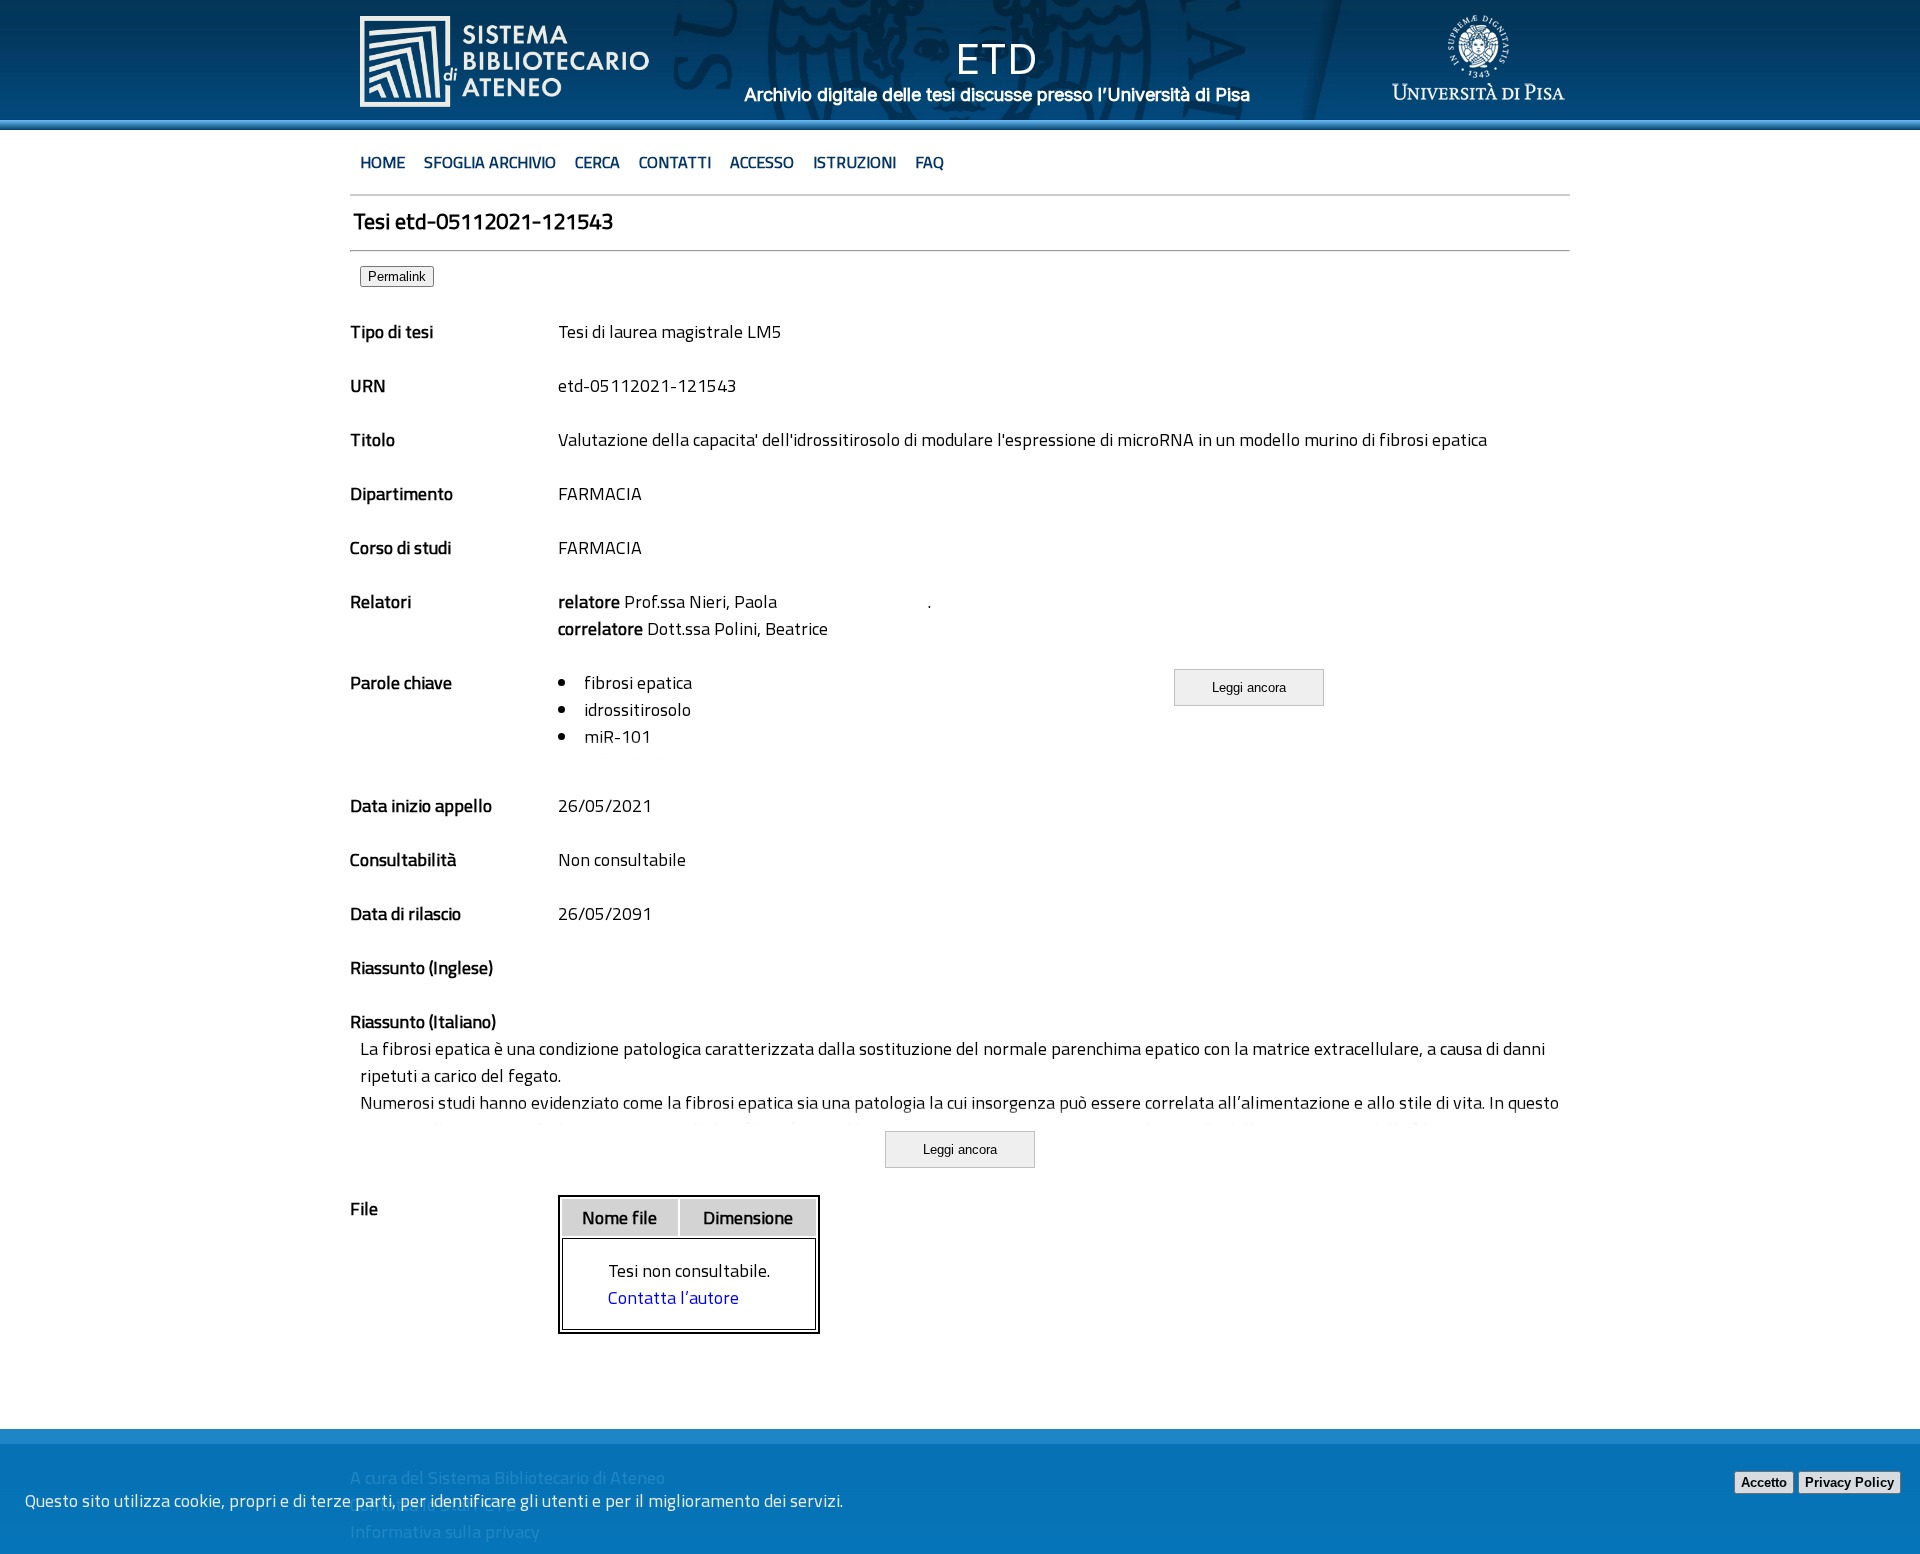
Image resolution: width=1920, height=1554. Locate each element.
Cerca (597, 162)
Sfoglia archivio (490, 162)
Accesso (762, 162)
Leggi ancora (1249, 687)
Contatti (675, 162)
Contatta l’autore (673, 1297)
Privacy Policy (1849, 1482)
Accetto (1764, 1482)
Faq (929, 162)
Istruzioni (854, 162)
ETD (996, 58)
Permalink (397, 276)
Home (382, 162)
